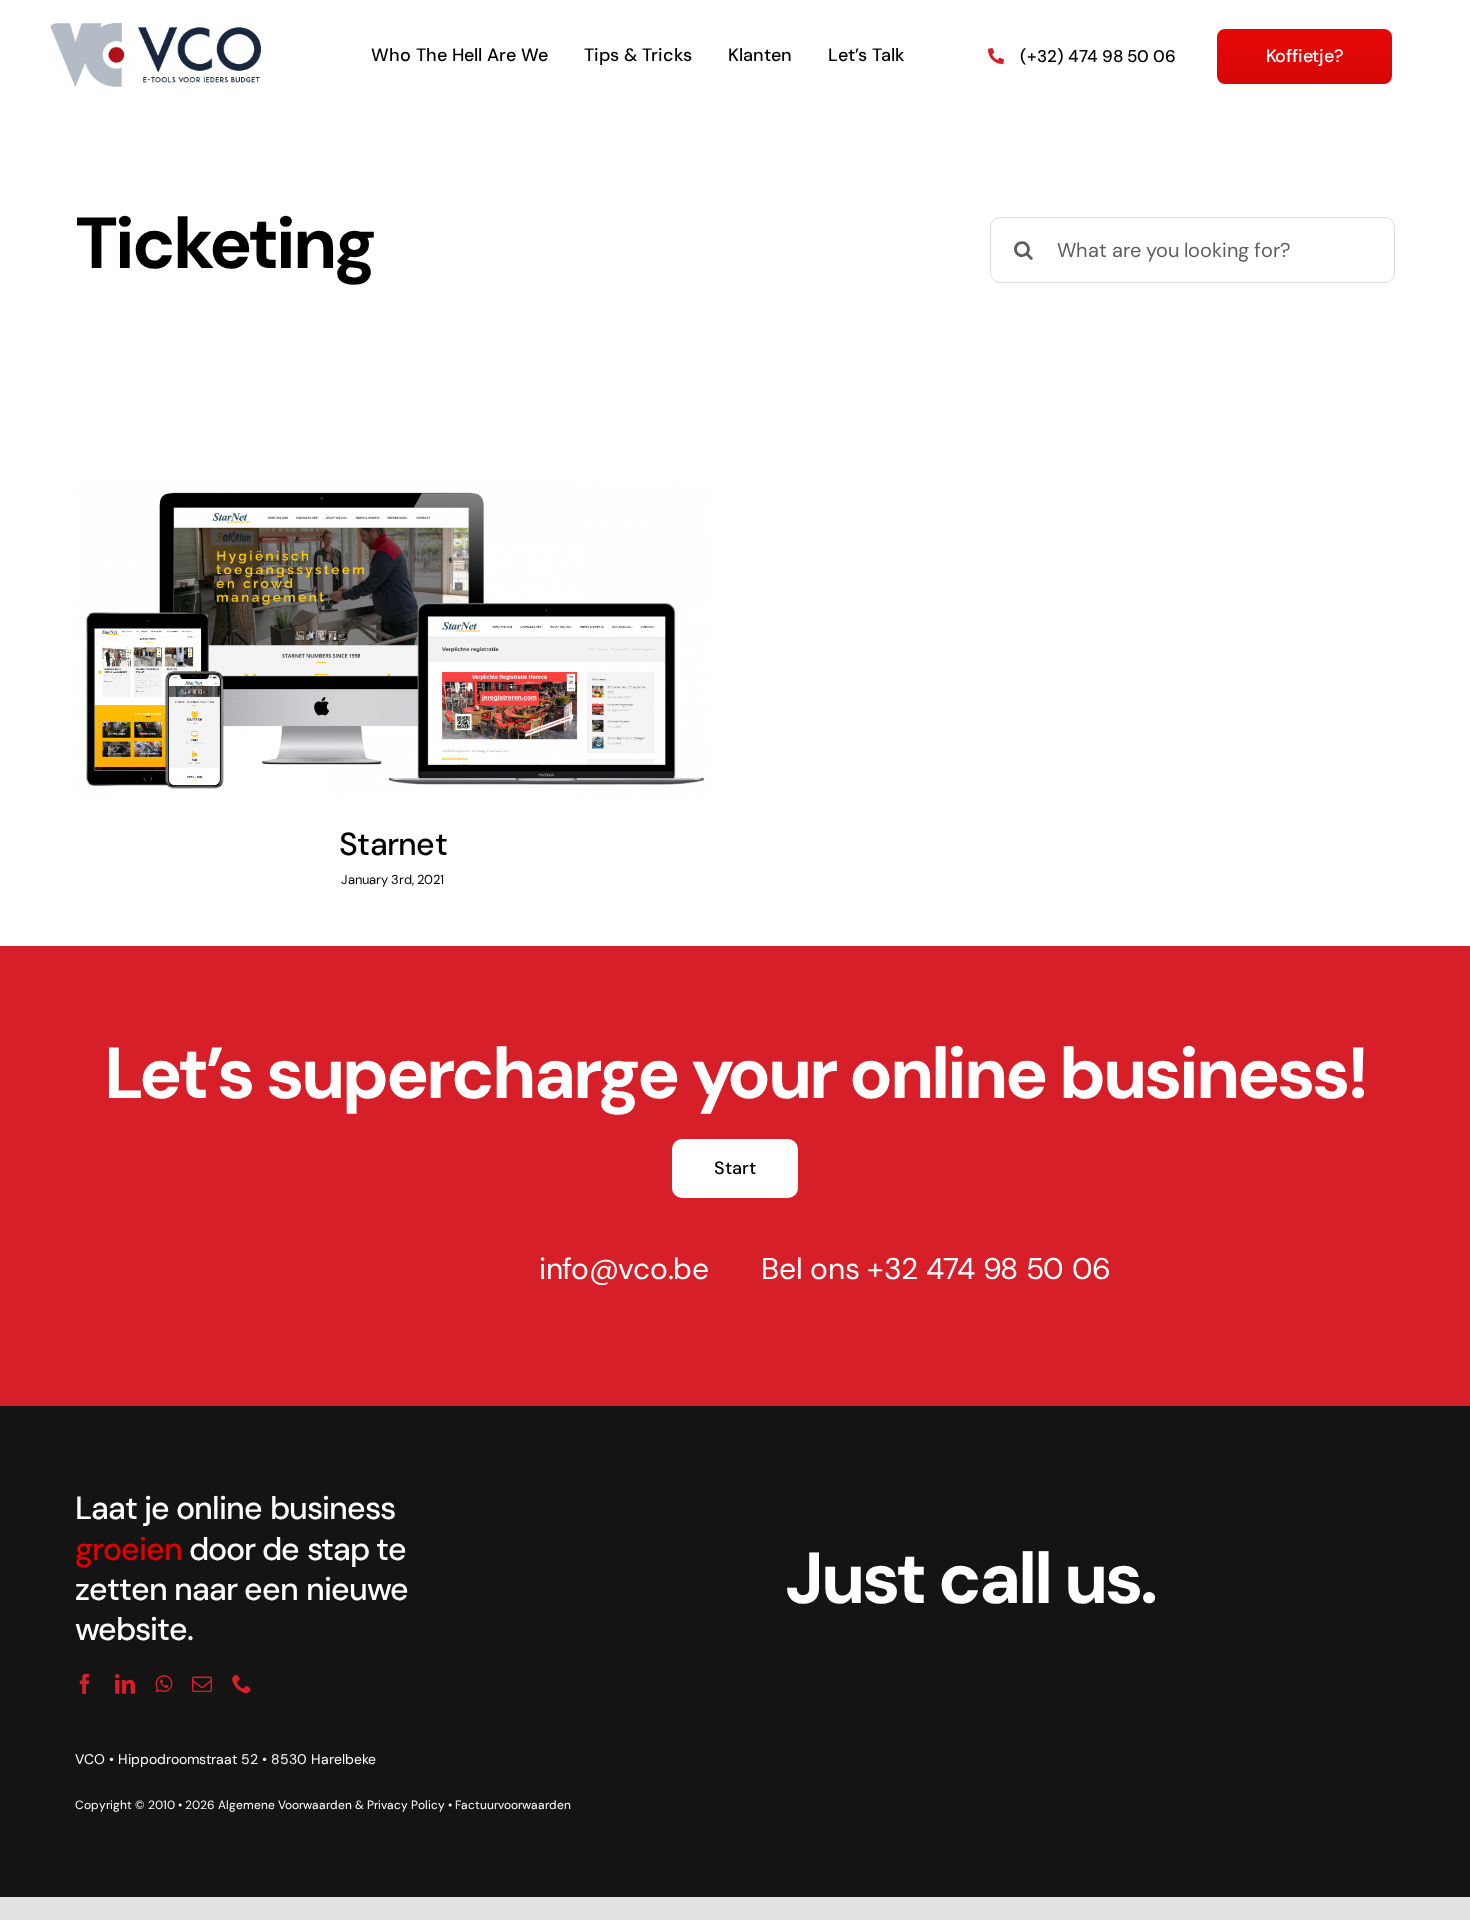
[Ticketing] (393, 639)
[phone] (242, 1684)
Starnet (367, 614)
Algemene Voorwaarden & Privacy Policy (331, 1805)
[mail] (202, 1684)
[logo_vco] (155, 33)
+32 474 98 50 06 (989, 1268)
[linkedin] (125, 1684)
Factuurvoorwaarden (513, 1805)
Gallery (418, 614)
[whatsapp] (163, 1684)
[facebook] (85, 1684)
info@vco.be (624, 1268)
